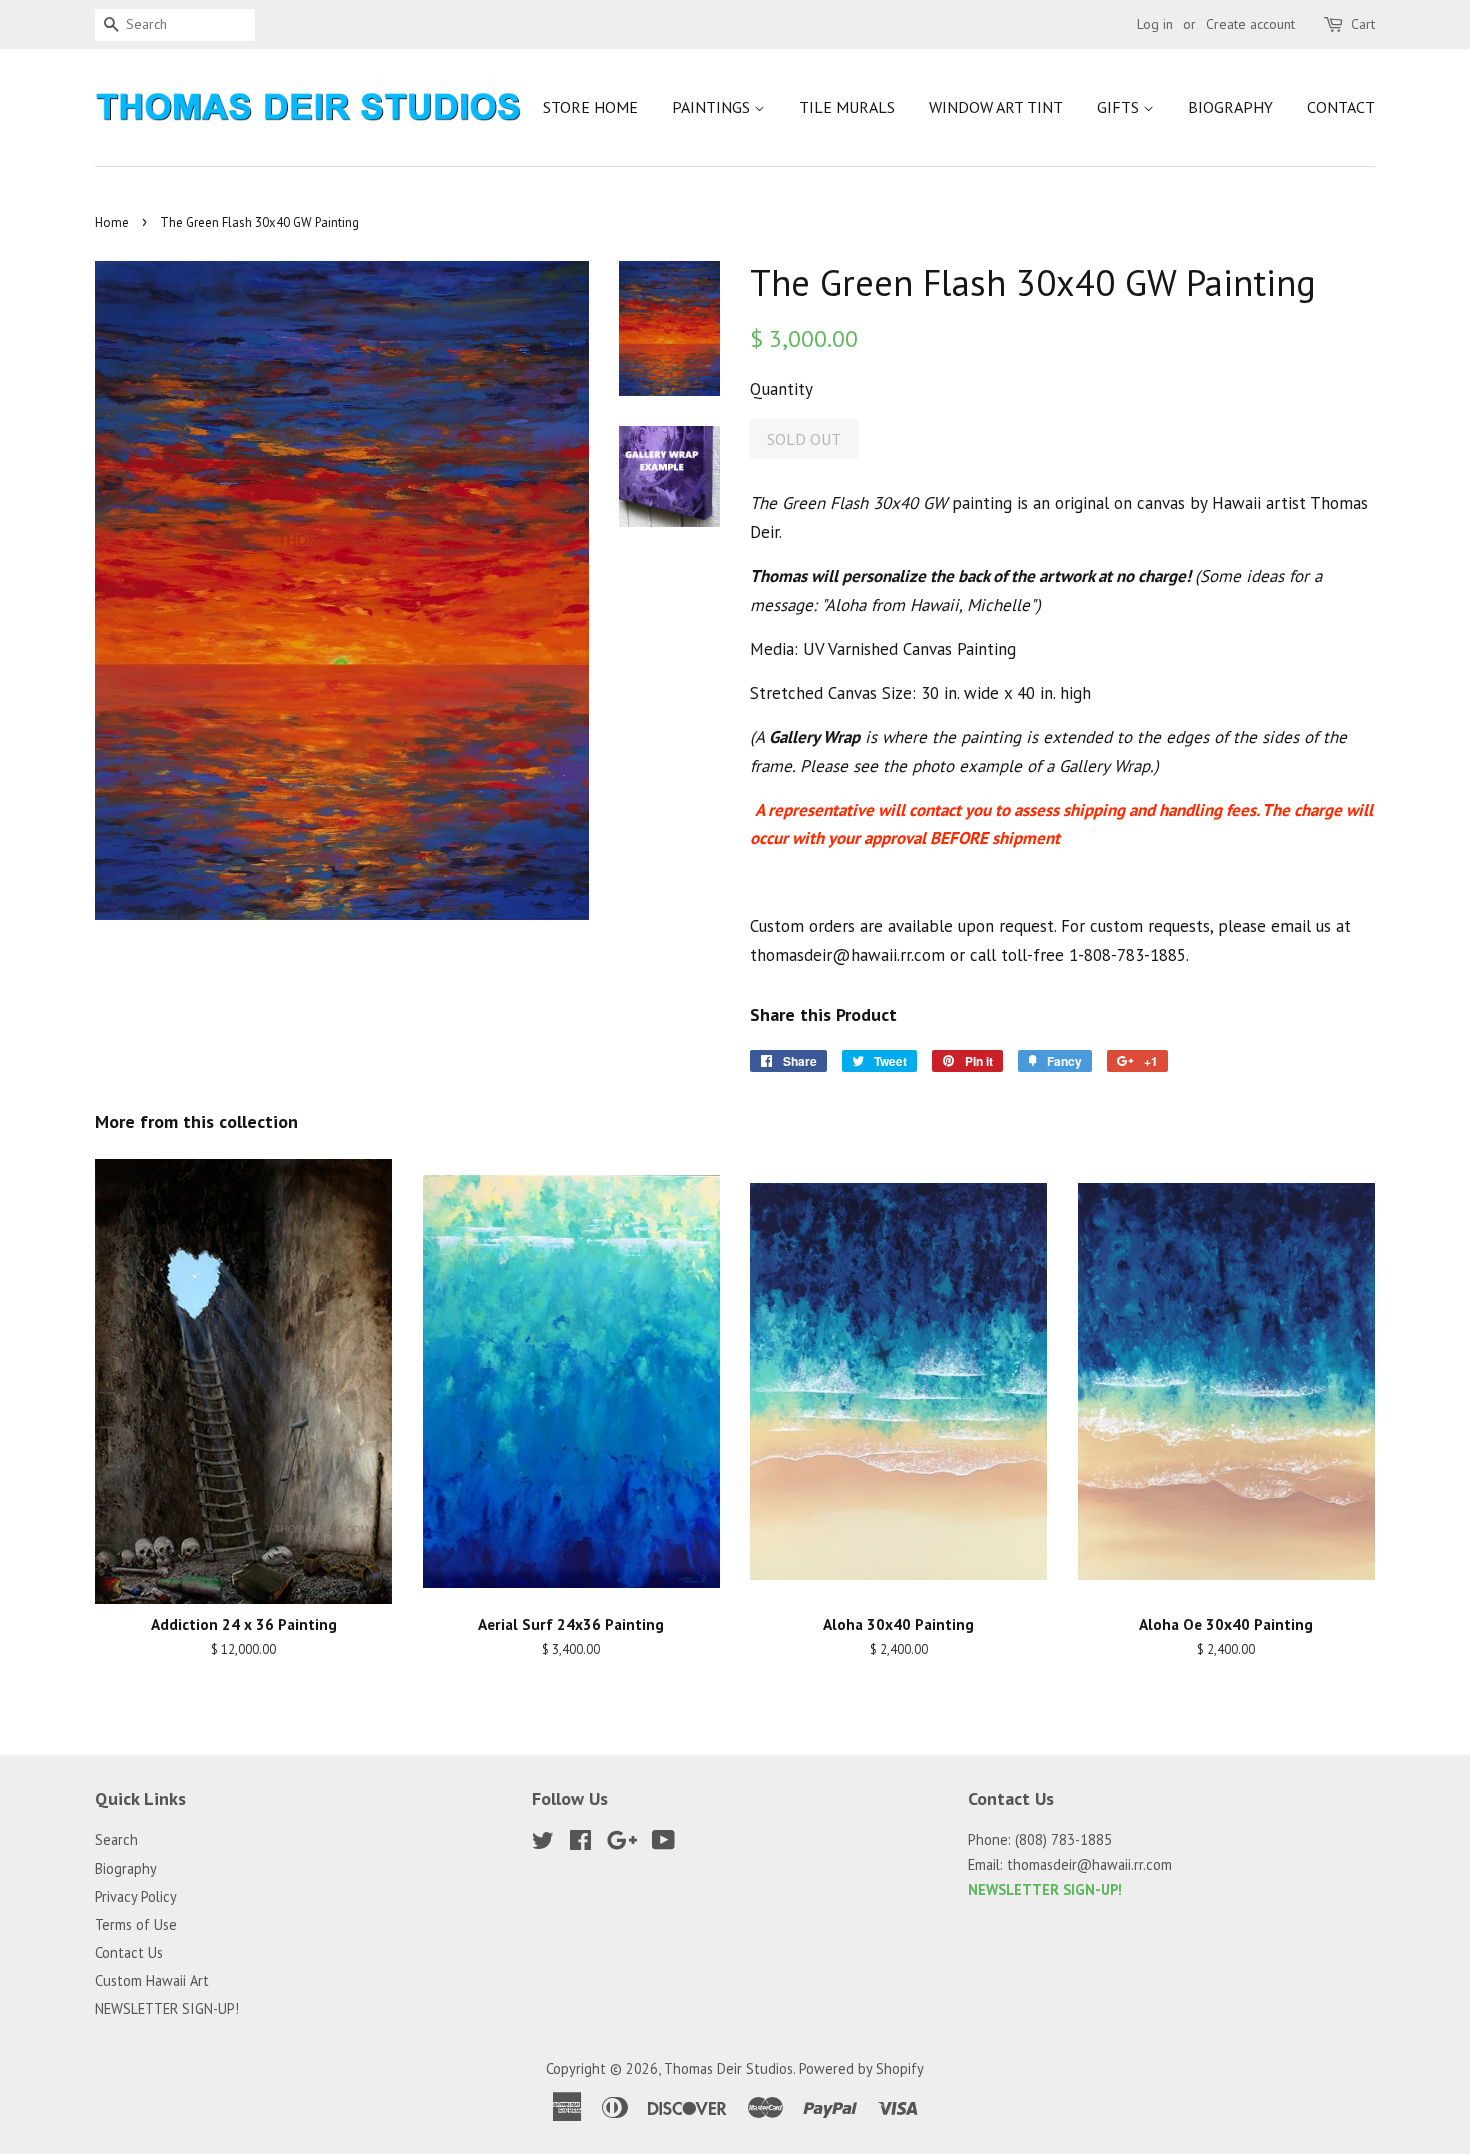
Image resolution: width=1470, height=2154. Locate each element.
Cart (1363, 24)
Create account (1250, 24)
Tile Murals (847, 107)
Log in (1155, 24)
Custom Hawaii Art (152, 1980)
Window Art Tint (996, 107)
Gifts (1120, 107)
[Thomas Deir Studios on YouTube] (663, 1843)
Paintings (713, 107)
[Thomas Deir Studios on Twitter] (543, 1843)
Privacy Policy (136, 1896)
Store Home (590, 107)
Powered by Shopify (861, 2068)
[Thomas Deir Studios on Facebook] (580, 1843)
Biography (1230, 107)
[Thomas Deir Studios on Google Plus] (622, 1843)
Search (116, 1839)
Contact (1341, 107)
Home (112, 222)
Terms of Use (136, 1924)
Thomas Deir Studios (728, 2068)
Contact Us (129, 1952)
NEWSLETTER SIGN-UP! (167, 2008)
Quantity (781, 389)
